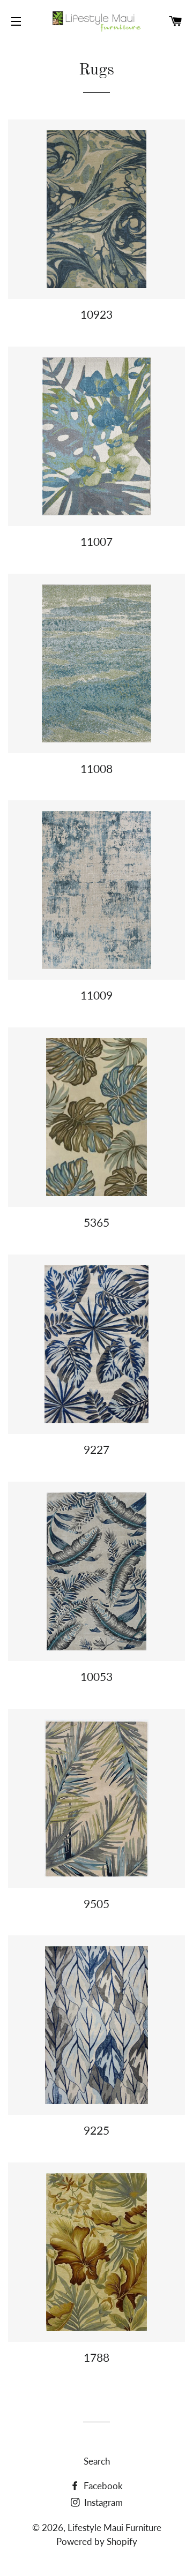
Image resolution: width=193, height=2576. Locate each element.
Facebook (102, 2486)
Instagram (102, 2502)
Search (97, 2461)
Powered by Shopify (97, 2541)
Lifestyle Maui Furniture (114, 2528)
